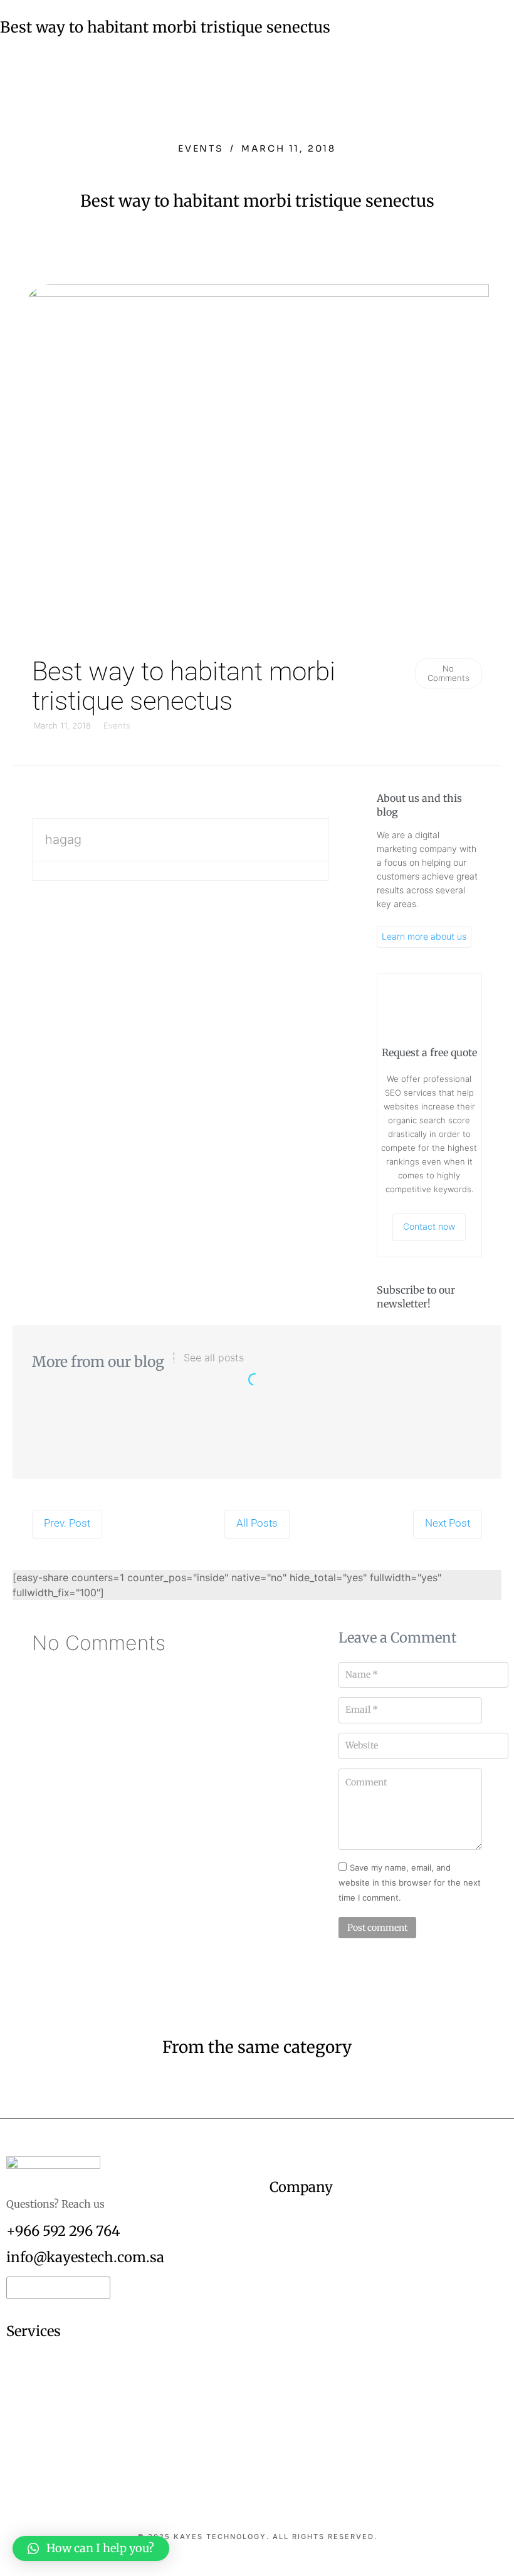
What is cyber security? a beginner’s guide (257, 1426)
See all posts (214, 1358)
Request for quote (52, 2288)
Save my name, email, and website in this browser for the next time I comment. (410, 1883)
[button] (91, 2548)
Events (201, 148)
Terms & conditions (264, 2571)
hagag (63, 839)
